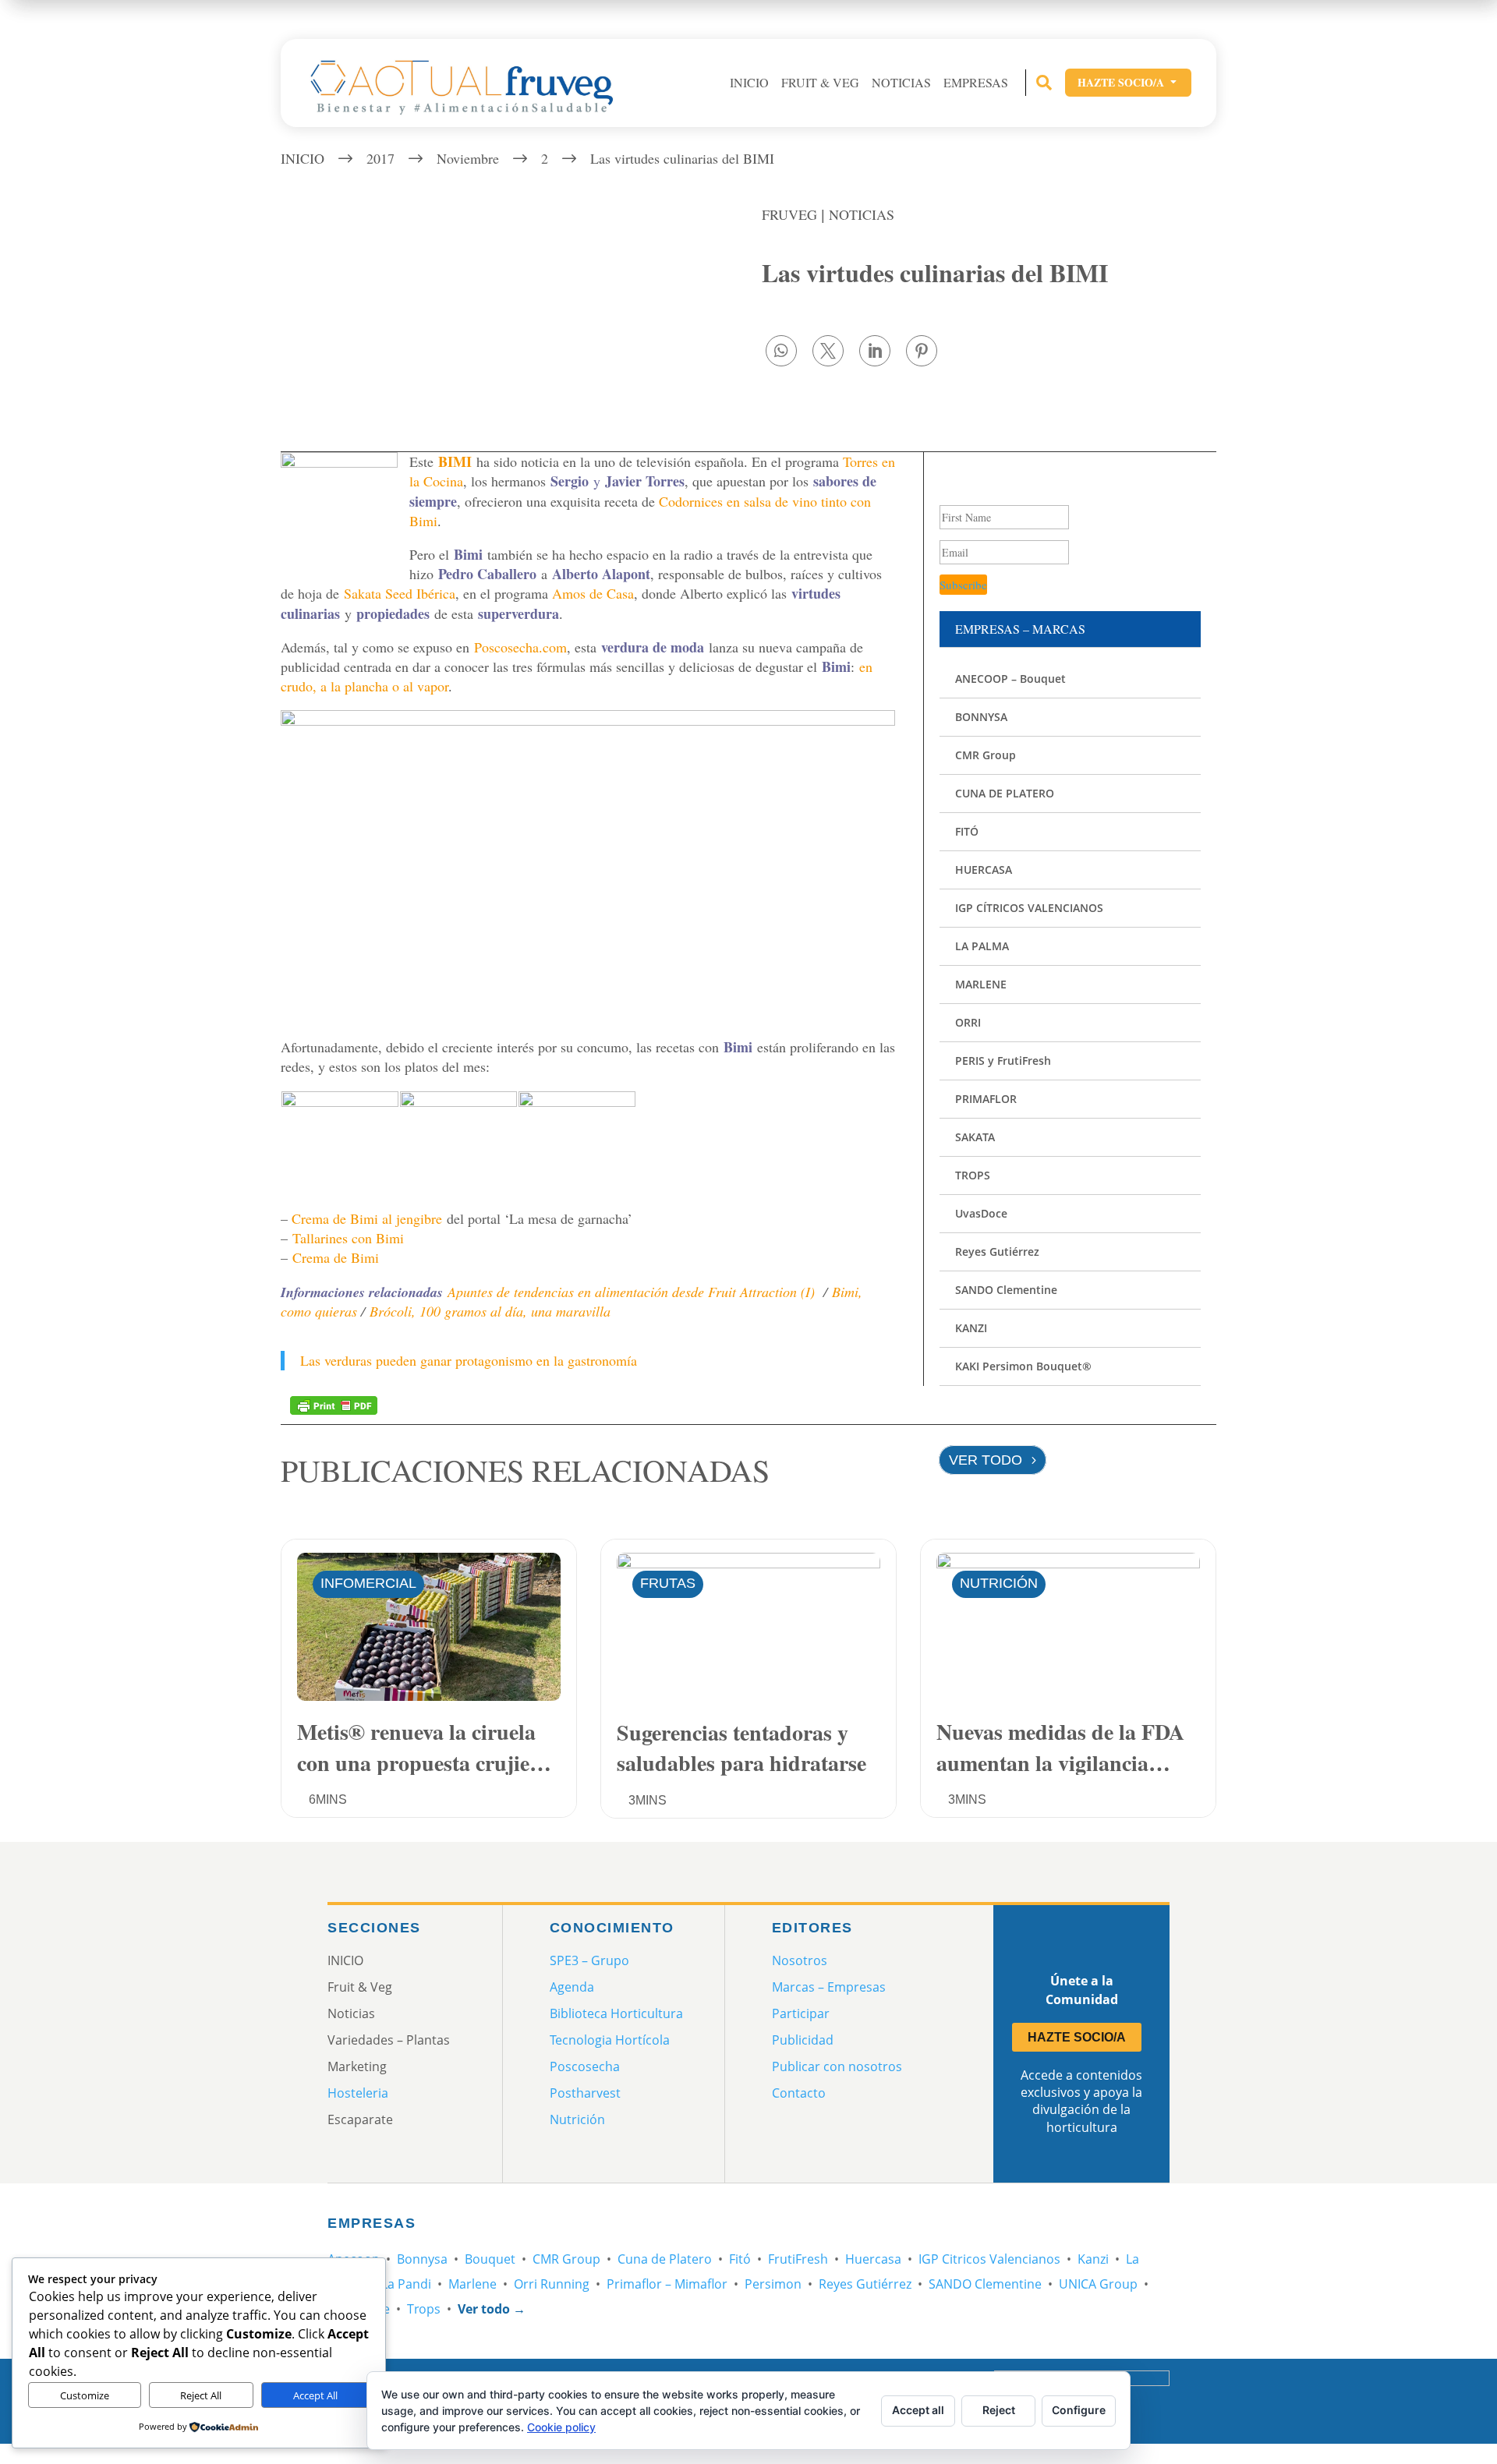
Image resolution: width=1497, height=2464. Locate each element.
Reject (999, 2410)
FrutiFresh (798, 2259)
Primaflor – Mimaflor (667, 2284)
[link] (781, 351)
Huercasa (873, 2259)
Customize (85, 2395)
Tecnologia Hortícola (610, 2040)
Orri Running (552, 2284)
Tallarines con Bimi (348, 1238)
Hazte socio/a (1128, 82)
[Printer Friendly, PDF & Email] (334, 1404)
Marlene (472, 2284)
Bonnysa (422, 2259)
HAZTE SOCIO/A (1077, 2037)
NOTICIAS (862, 214)
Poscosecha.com (520, 647)
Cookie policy (561, 2427)
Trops (424, 2309)
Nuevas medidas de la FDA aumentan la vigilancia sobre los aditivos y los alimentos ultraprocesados (1060, 1746)
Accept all (918, 2410)
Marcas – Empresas (829, 1987)
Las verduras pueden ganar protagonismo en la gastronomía (469, 1360)
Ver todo (986, 1460)
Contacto (799, 2093)
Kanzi (1093, 2259)
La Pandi (406, 2284)
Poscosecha (585, 2066)
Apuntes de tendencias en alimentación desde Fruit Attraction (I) (631, 1292)
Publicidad (803, 2040)
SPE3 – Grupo (589, 1960)
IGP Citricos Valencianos (989, 2259)
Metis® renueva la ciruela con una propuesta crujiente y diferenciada (428, 1746)
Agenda (572, 1987)
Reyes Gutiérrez (865, 2284)
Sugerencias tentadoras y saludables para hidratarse (741, 1746)
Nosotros (800, 1960)
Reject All (201, 2395)
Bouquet (490, 2259)
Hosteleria (358, 2093)
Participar (801, 2013)
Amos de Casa (593, 593)
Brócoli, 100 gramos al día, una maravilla (490, 1311)
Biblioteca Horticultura (616, 2013)
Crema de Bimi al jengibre (367, 1218)
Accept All (315, 2395)
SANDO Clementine (985, 2284)
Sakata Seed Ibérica (400, 593)
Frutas (668, 1583)
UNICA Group (1098, 2284)
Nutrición (999, 1583)
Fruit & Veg (820, 83)
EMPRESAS (976, 83)
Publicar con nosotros (837, 2066)
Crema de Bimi (336, 1257)
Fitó (740, 2259)
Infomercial (368, 1583)
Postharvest (585, 2093)
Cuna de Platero (665, 2259)
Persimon (773, 2284)
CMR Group (566, 2259)
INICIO (749, 83)
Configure (1079, 2410)
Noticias (901, 83)
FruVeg (789, 214)
